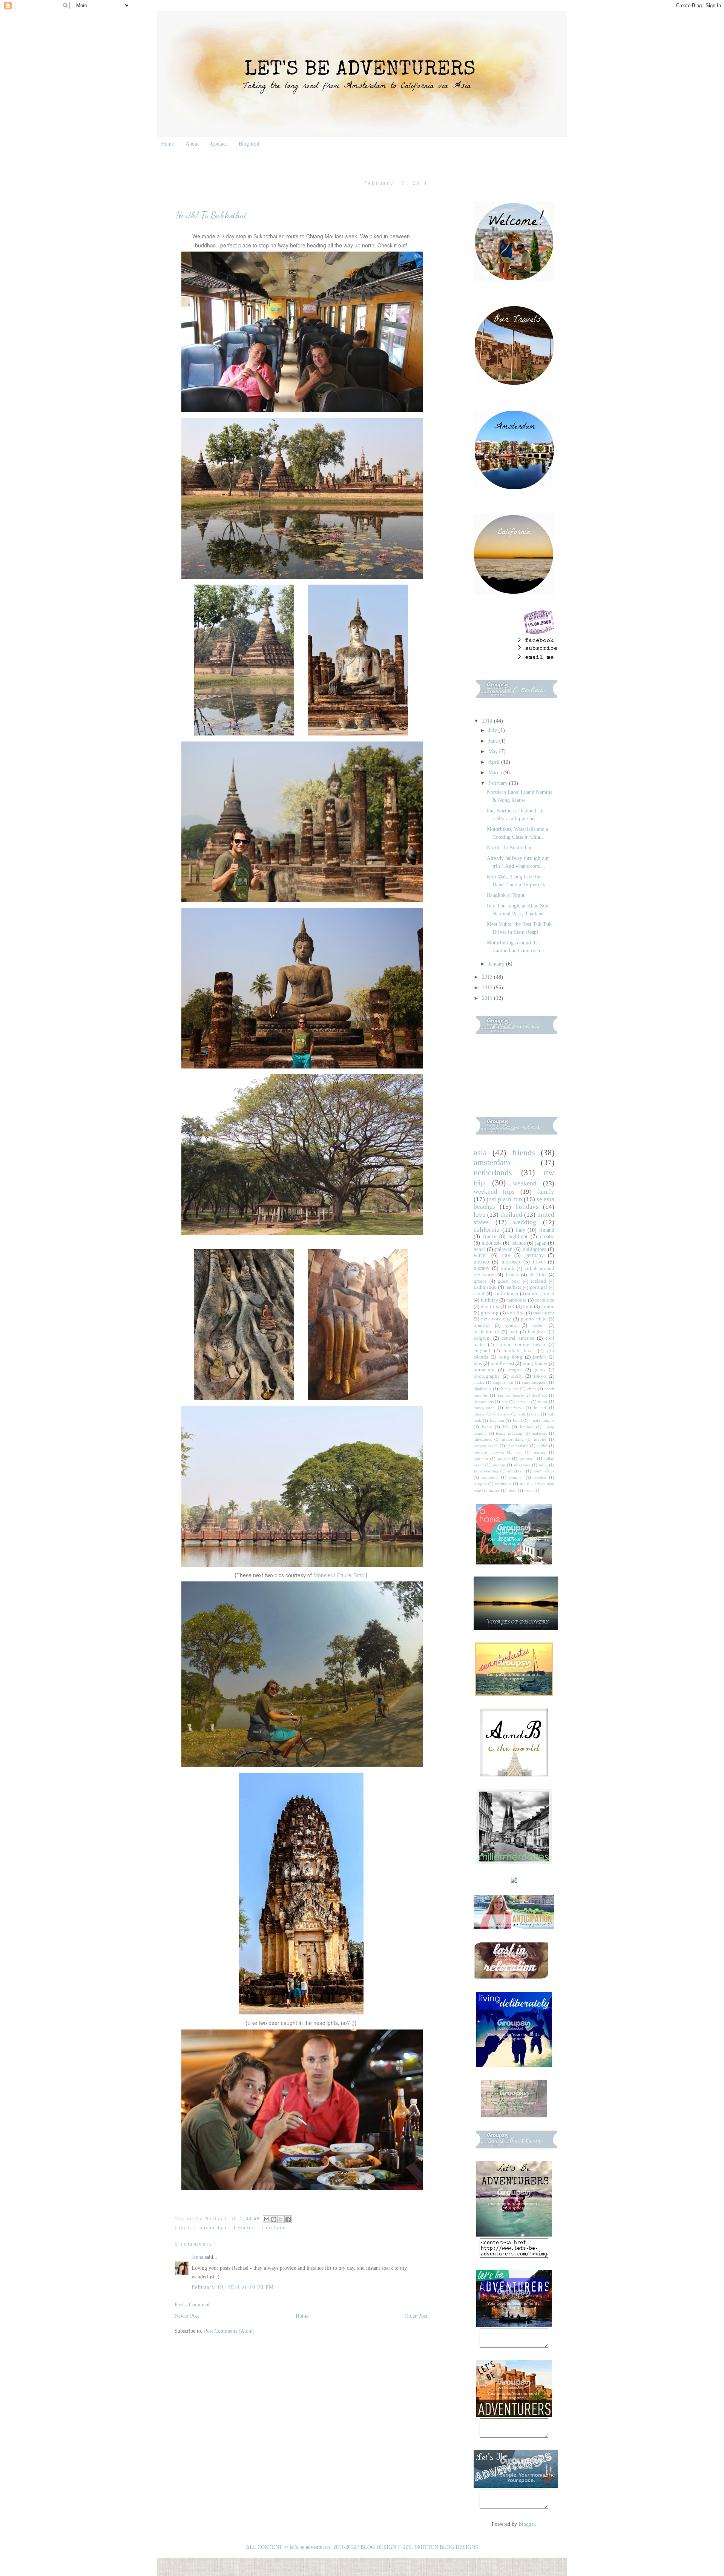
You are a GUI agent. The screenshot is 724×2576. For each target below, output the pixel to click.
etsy (505, 1402)
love (479, 1215)
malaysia (539, 1433)
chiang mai (509, 1389)
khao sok (502, 1414)
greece (480, 1281)
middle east (502, 1363)
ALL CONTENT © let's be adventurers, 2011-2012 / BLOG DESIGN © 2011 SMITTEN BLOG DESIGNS (362, 2547)
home (543, 1402)
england (482, 1351)
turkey (494, 1490)
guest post (509, 1281)
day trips (490, 1306)
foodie (548, 1306)
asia (480, 1152)
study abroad (541, 1294)
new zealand (517, 1446)
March (496, 773)
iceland (538, 1281)
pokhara (481, 1458)
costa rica (545, 1300)
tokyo (540, 1376)
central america (518, 1338)
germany (535, 1255)
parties (540, 1452)
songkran (516, 1471)
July (493, 730)
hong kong (510, 1357)
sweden (540, 1477)
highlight (518, 1237)
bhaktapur (482, 1389)
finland (547, 1230)
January (497, 964)
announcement (535, 1382)
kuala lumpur (542, 1420)
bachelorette (486, 1332)
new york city (496, 1319)
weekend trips (494, 1192)
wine (528, 1490)
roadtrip (482, 1325)
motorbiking (513, 1439)
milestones (483, 1439)
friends (524, 1152)
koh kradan (529, 1414)
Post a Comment (192, 2305)
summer (516, 1477)
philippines (534, 1249)
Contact (219, 144)
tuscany (482, 1268)
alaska (479, 1382)
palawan (504, 1249)
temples (244, 2228)
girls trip (490, 1313)
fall (511, 1306)
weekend (525, 1183)
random (499, 1465)
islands (518, 1243)
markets (513, 1287)
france (490, 1237)
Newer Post (187, 2316)
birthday (489, 1300)
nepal (479, 1249)
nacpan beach (486, 1446)
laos (478, 1363)
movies (540, 1439)
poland (504, 1458)
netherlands (493, 1172)
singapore (522, 1465)
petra (540, 1370)
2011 (488, 998)
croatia (547, 1237)
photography (487, 1376)
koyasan (497, 1420)
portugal (538, 1287)
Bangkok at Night (506, 895)
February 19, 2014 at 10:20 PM (233, 2287)
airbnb (508, 1268)
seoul (479, 1294)
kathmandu (485, 1287)
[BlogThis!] (274, 2219)
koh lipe (516, 1313)
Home (167, 144)
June (494, 741)
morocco (511, 1262)
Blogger (527, 2524)
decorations (484, 1402)
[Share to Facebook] (288, 2219)
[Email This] (267, 2219)
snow (543, 1465)
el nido (538, 1275)
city (506, 1255)
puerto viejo (534, 1319)
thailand (274, 2228)
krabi (517, 1420)
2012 (488, 988)
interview (514, 1408)
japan (541, 1243)
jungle (479, 1414)
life (506, 1427)
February (499, 783)
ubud (512, 1490)
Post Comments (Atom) (229, 2331)
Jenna (197, 2257)
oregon (515, 1370)
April (495, 762)
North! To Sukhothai (509, 848)
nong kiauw (535, 1363)
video (538, 1325)
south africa (544, 1471)
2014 (488, 721)
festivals (523, 1402)
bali (513, 1332)
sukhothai (213, 2228)
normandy (484, 1370)
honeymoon (484, 1408)
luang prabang (509, 1433)
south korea (506, 1294)
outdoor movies (489, 1452)
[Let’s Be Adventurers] (514, 2325)
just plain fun (504, 1199)
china (532, 1389)
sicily (517, 1376)
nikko (542, 1446)
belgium (482, 1338)
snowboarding (486, 1471)
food (528, 1306)
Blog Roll (249, 144)
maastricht (544, 1313)
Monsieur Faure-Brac (339, 1575)
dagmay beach (510, 1395)
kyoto (487, 1427)
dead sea (539, 1395)
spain (511, 1325)
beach (512, 1275)
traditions (503, 1484)
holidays (527, 1207)
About (192, 144)
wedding (525, 1222)
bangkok (537, 1332)
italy (521, 1230)
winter (480, 1255)
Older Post (416, 2316)
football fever (518, 1351)
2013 (488, 977)
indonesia (492, 1243)
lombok (527, 1427)
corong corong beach (521, 1345)
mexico (481, 1262)
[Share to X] (281, 2219)
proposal (527, 1458)
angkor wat (503, 1382)
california (487, 1230)
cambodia (516, 1300)
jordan (539, 1357)
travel (539, 1262)
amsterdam (492, 1162)
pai (519, 1452)
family (546, 1192)
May (494, 751)
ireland (540, 1408)
